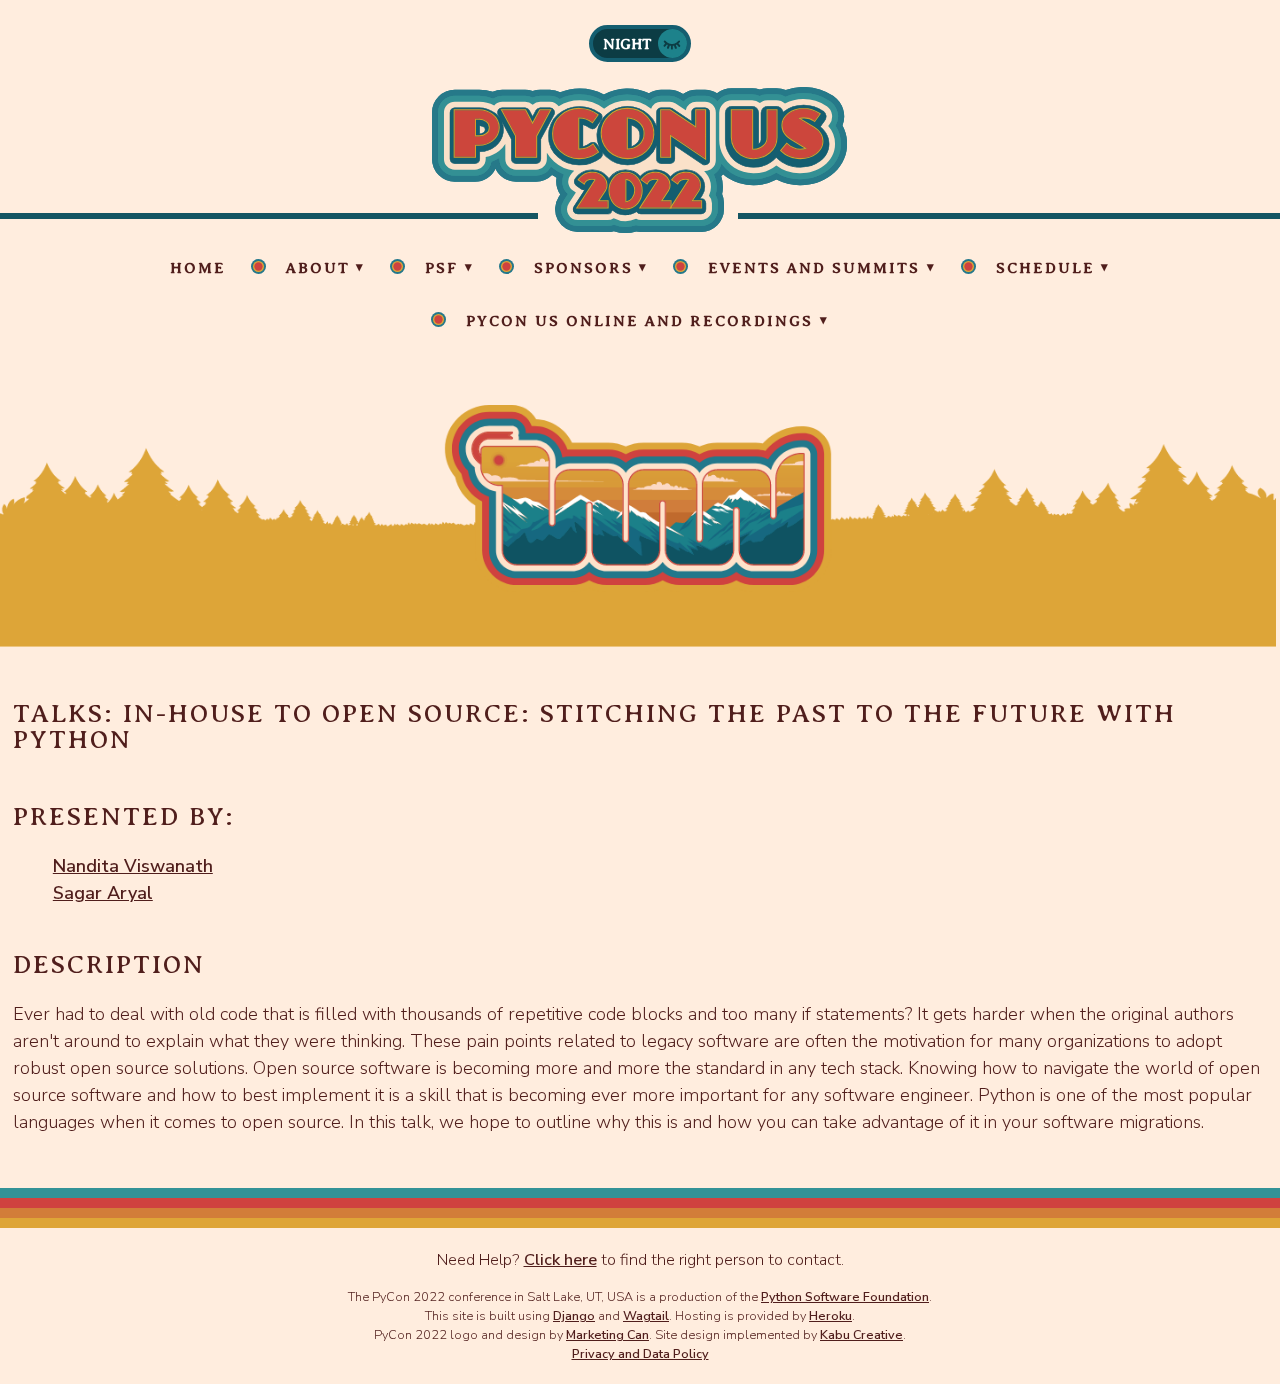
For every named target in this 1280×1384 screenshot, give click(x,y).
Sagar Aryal (103, 893)
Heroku (830, 1315)
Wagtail (646, 1315)
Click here (560, 1260)
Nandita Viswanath (133, 866)
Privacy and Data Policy (640, 1353)
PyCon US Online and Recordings (639, 321)
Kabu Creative (861, 1334)
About (318, 268)
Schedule (1045, 268)
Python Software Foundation (845, 1296)
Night (627, 44)
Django (574, 1315)
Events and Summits (814, 268)
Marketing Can (607, 1334)
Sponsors (583, 268)
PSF (441, 268)
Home (198, 268)
